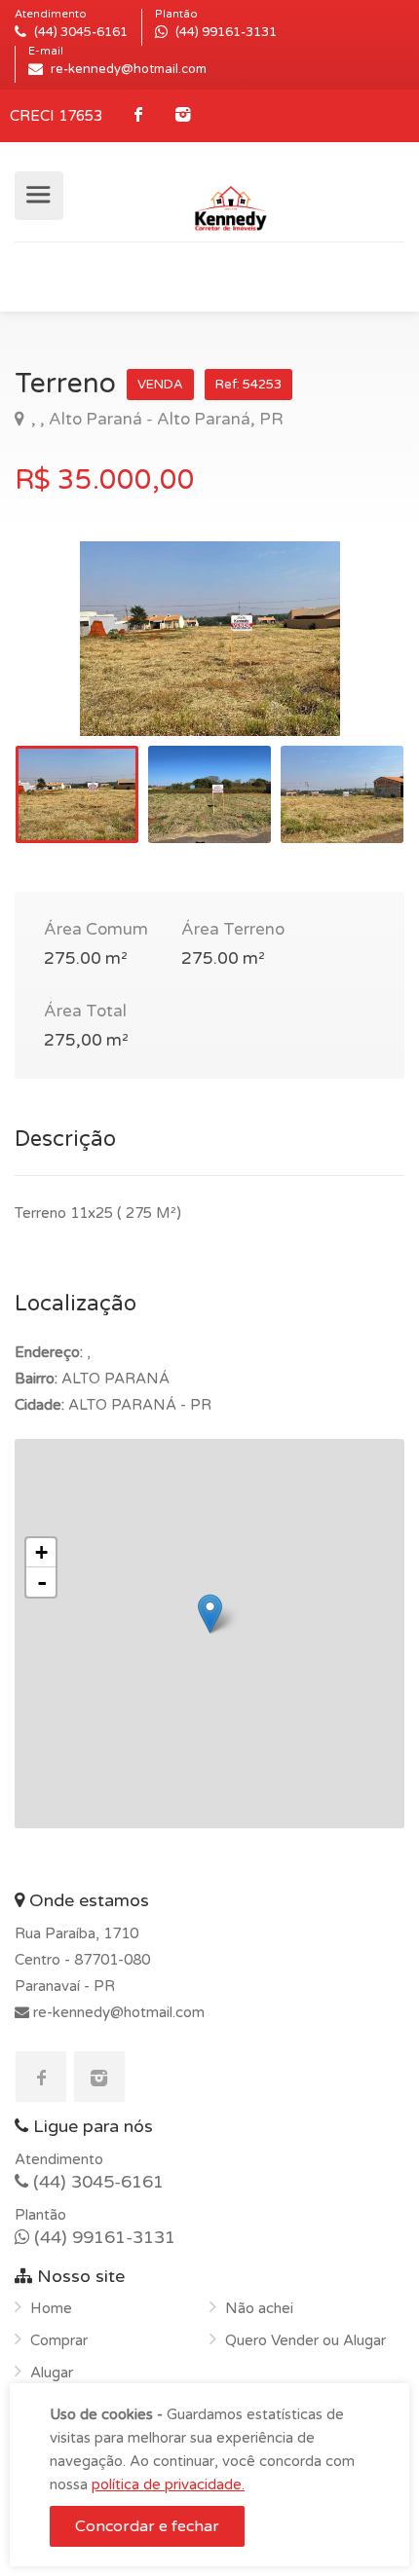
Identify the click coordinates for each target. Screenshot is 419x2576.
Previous (70, 663)
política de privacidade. (168, 2484)
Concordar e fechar (147, 2526)
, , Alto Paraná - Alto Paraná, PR (155, 419)
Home (51, 2308)
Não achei (259, 2308)
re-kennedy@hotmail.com (117, 2012)
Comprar (59, 2340)
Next (349, 663)
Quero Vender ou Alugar (305, 2340)
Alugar (52, 2373)
